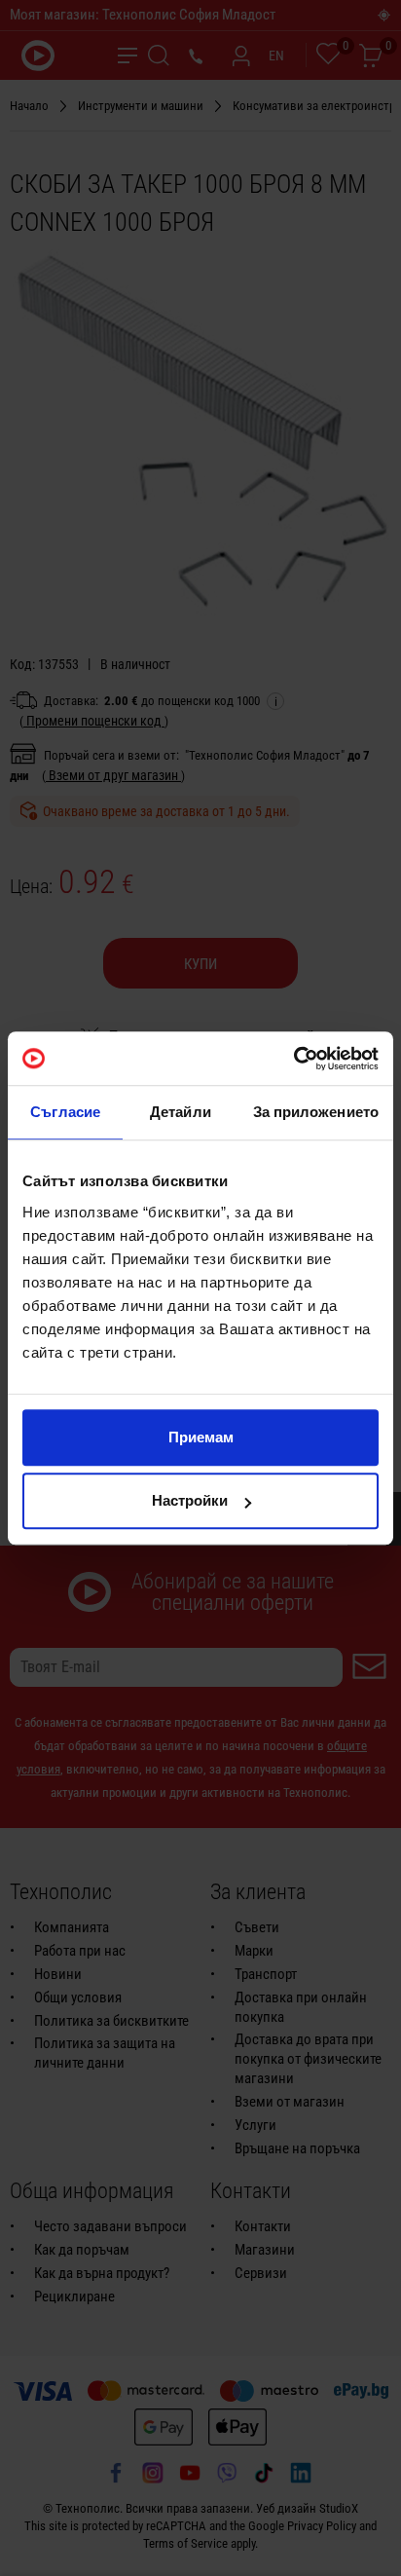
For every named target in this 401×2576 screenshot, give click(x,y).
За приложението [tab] (316, 1112)
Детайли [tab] (181, 1112)
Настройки (190, 1500)
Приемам (201, 1437)
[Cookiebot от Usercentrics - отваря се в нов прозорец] (293, 1059)
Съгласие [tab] (65, 1112)
